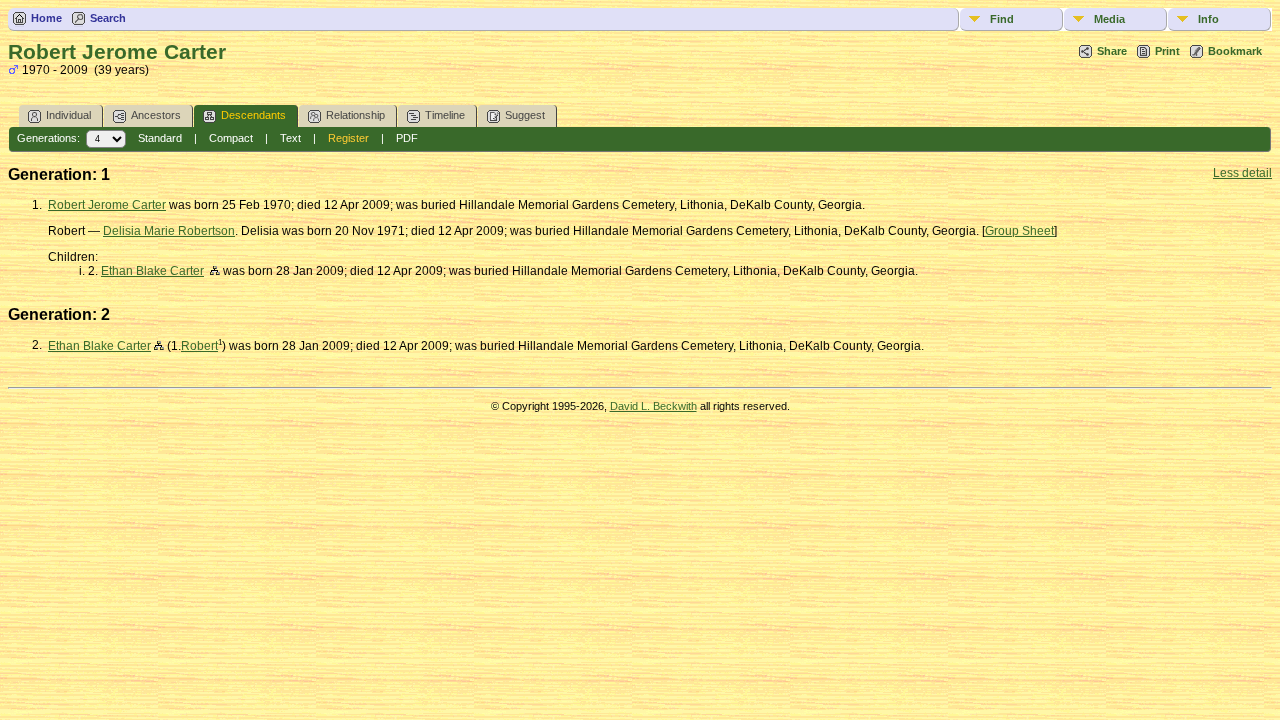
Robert (199, 346)
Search (108, 18)
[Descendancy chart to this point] (159, 346)
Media (1109, 19)
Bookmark (1235, 51)
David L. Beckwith (653, 406)
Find (1002, 19)
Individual (68, 115)
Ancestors (156, 115)
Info (1208, 19)
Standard (160, 138)
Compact (231, 138)
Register (348, 138)
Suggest (525, 115)
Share (1112, 51)
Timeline (445, 115)
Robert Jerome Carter (107, 205)
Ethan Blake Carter (152, 271)
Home (46, 18)
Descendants (253, 115)
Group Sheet (1019, 231)
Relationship (355, 115)
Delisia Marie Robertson (169, 231)
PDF (407, 138)
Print (1167, 51)
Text (290, 138)
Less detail (1242, 173)
